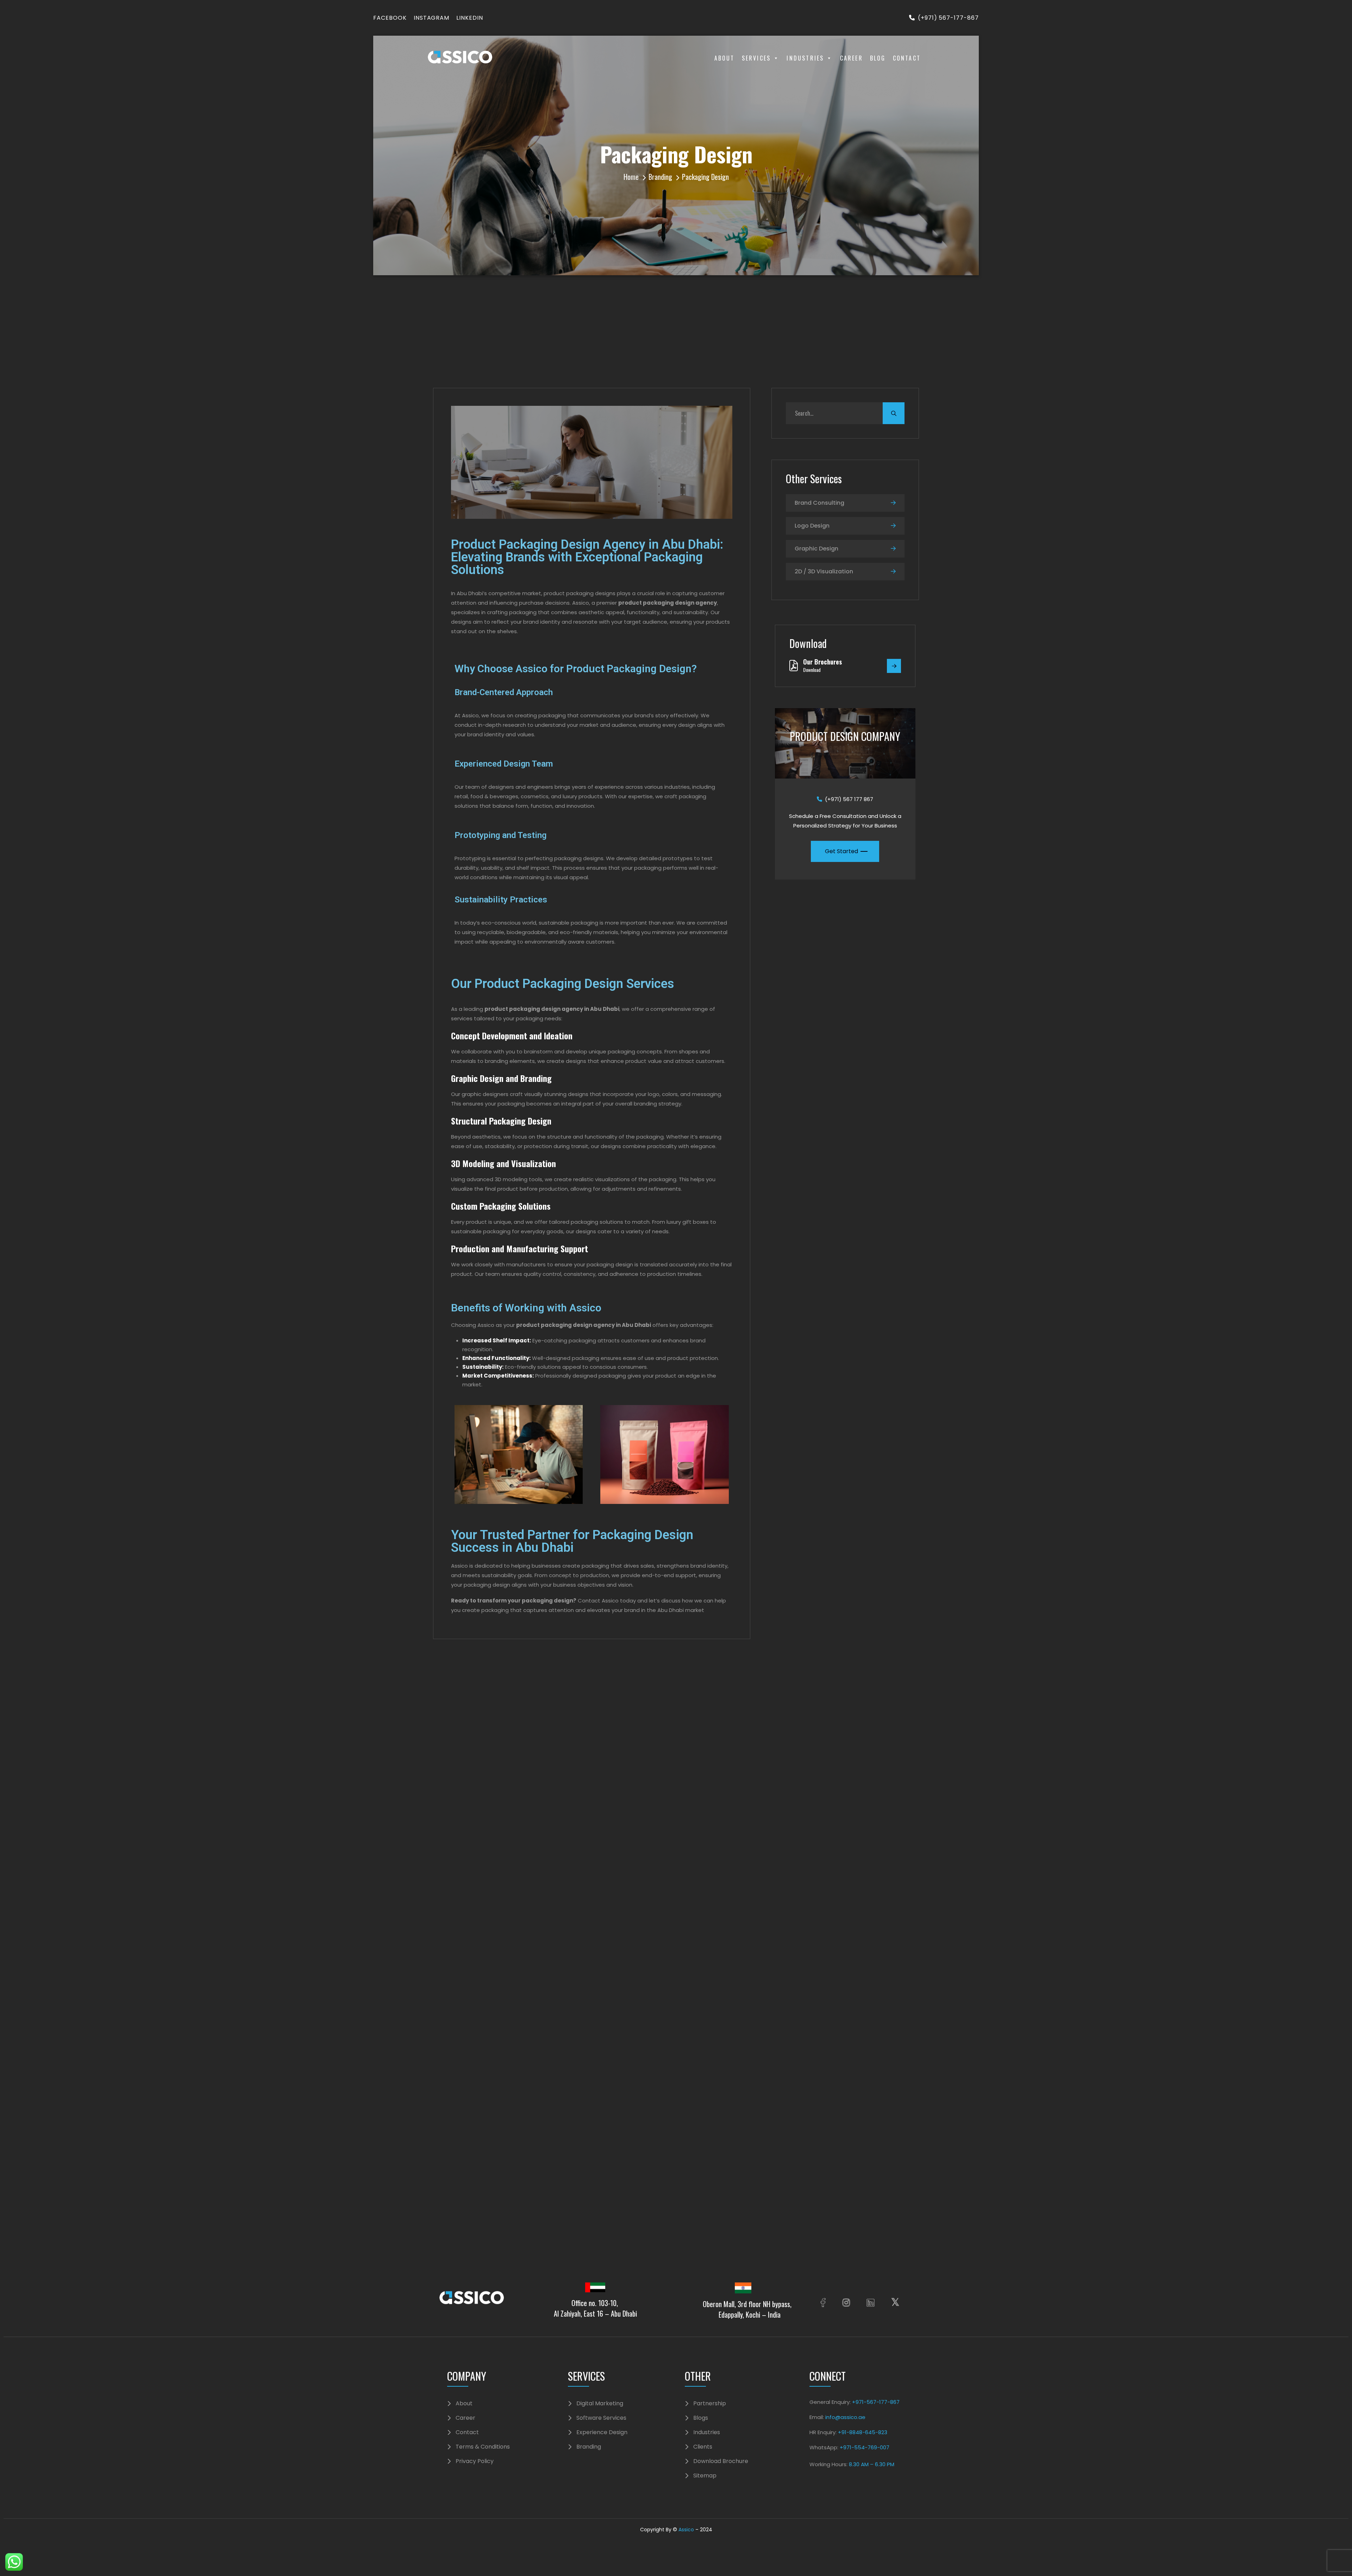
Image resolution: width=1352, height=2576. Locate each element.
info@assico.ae (845, 2417)
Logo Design (812, 526)
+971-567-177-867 (875, 2402)
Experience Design (602, 2432)
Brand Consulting (819, 503)
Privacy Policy (475, 2461)
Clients (703, 2447)
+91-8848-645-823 (863, 2432)
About (725, 58)
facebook (390, 18)
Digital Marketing (600, 2404)
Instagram (432, 18)
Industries (805, 58)
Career (852, 58)
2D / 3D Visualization (824, 571)
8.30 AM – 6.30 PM (872, 2464)
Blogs (701, 2418)
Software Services (601, 2418)
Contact (907, 58)
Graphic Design (816, 549)
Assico (686, 2530)
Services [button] (756, 58)
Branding (660, 177)
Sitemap (705, 2476)
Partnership (710, 2404)
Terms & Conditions (483, 2447)
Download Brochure (721, 2461)
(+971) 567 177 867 (849, 799)
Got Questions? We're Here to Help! (522, 1817)
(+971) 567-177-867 (948, 18)
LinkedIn (470, 18)
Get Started (841, 851)
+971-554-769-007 (865, 2447)
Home (631, 177)
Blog (878, 58)
